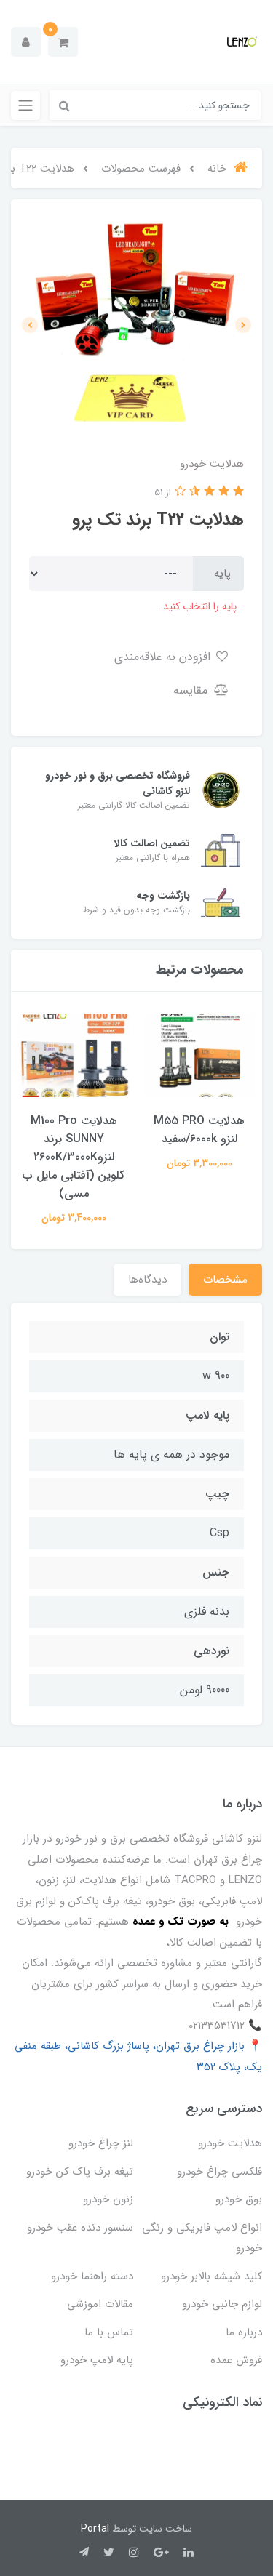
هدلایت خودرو (230, 2143)
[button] (63, 42)
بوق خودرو (239, 2199)
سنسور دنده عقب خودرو (80, 2228)
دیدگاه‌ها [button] (147, 1280)
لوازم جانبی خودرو (222, 2304)
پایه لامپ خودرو (97, 2360)
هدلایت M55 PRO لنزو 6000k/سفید (199, 1130)
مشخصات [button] (225, 1280)
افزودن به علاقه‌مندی (164, 657)
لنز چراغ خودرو (101, 2143)
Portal (95, 2529)
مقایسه (192, 690)
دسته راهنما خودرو (92, 2276)
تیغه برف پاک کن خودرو (80, 2172)
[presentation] (243, 325)
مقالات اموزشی (100, 2304)
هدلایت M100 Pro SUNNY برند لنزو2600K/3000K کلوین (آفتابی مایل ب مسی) (74, 1157)
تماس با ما (109, 2332)
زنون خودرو (108, 2199)
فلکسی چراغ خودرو (219, 2172)
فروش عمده (236, 2360)
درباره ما (244, 2332)
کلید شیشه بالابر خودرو (211, 2276)
